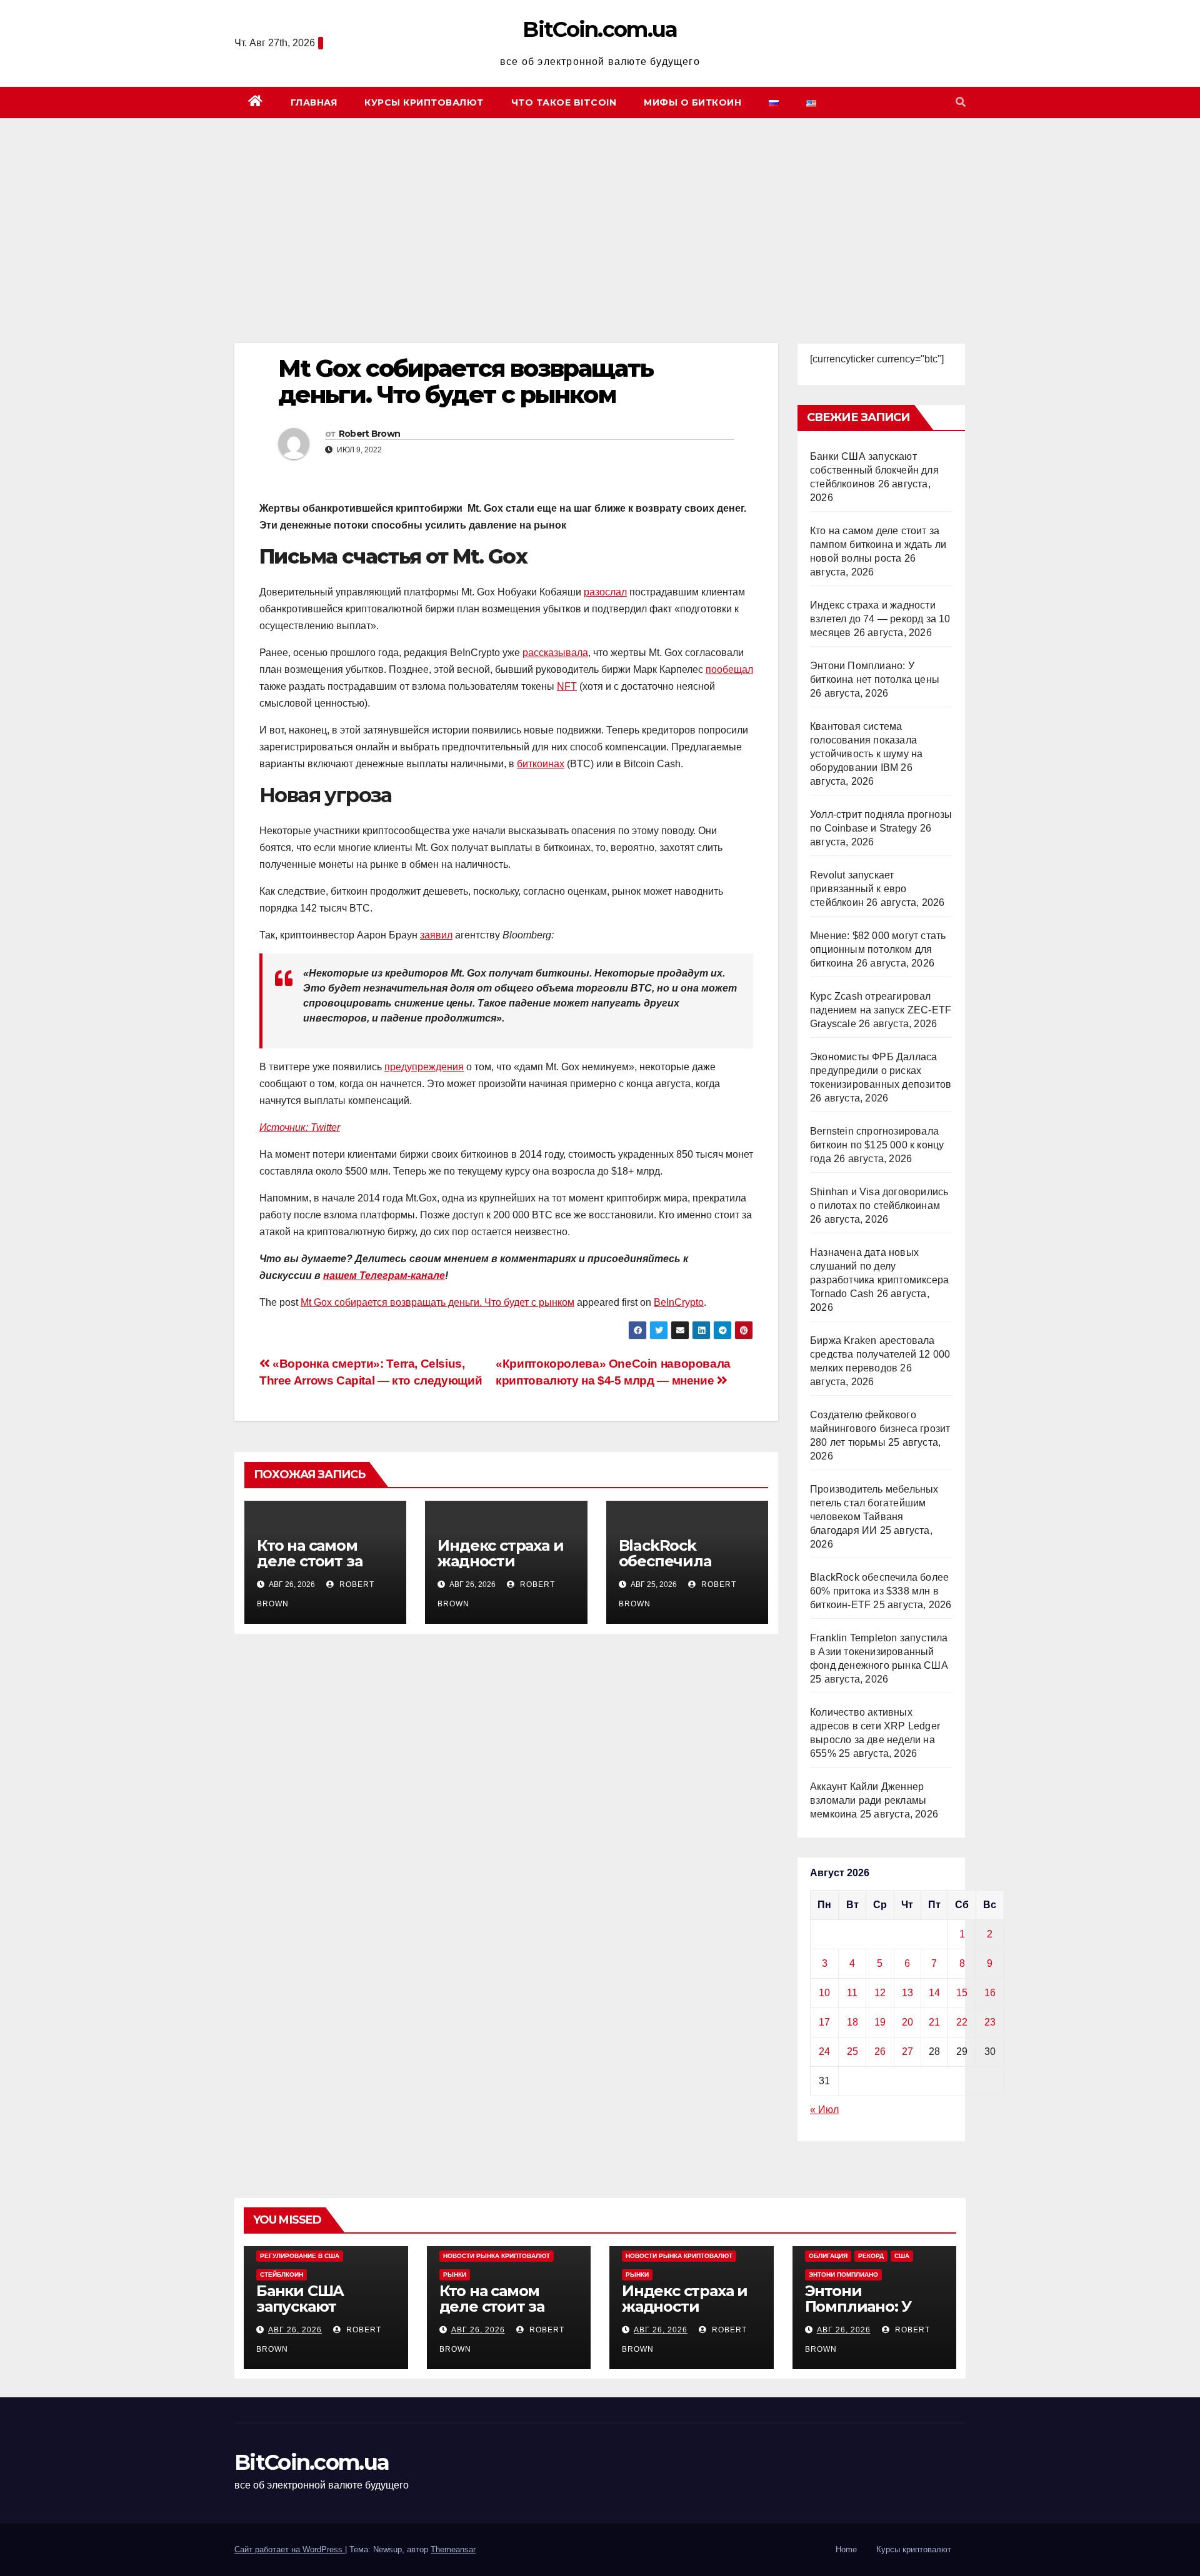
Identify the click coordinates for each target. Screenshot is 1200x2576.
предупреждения (424, 1067)
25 (852, 2051)
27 (907, 2051)
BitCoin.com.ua (600, 29)
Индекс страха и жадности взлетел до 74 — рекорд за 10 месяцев (880, 619)
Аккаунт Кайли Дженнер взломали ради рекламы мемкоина (868, 1800)
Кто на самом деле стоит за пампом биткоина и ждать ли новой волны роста (878, 545)
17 (824, 2022)
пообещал (729, 669)
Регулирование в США (300, 2256)
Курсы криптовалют (424, 102)
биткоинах (541, 764)
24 (824, 2051)
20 (907, 2022)
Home (846, 2549)
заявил (436, 935)
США (902, 2256)
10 (824, 1993)
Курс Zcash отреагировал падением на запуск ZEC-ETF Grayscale (881, 1010)
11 (852, 1993)
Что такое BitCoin (564, 102)
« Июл (824, 2110)
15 (962, 1993)
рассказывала (555, 653)
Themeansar (453, 2549)
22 (962, 2022)
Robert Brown (370, 434)
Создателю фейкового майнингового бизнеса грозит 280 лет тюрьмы (880, 1429)
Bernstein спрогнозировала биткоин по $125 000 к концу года (877, 1145)
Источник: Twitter (300, 1127)
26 (880, 2051)
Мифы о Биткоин (692, 102)
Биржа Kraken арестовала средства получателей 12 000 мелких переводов (880, 1354)
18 (852, 2022)
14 (934, 1993)
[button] (961, 102)
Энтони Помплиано (843, 2275)
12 (880, 1993)
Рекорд (871, 2256)
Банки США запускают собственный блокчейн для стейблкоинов (874, 470)
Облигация (828, 2256)
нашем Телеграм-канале (384, 1276)
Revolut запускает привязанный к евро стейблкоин (858, 889)
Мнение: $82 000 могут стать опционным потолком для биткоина (878, 949)
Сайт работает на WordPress (290, 2549)
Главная (314, 102)
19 (880, 2022)
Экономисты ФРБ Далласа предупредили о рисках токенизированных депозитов (881, 1071)
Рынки (455, 2275)
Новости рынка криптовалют (497, 2256)
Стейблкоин (282, 2275)
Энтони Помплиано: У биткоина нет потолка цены (859, 2314)
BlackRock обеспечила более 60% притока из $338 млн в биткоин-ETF (879, 1591)
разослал (605, 592)
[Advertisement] (600, 212)
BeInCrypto (679, 1302)
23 (990, 2022)
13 (907, 1993)
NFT (567, 686)
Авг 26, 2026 (295, 2330)
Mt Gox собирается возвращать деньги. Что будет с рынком (437, 1302)
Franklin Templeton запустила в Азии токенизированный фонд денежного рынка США (879, 1652)
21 (934, 2022)
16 (990, 1993)
